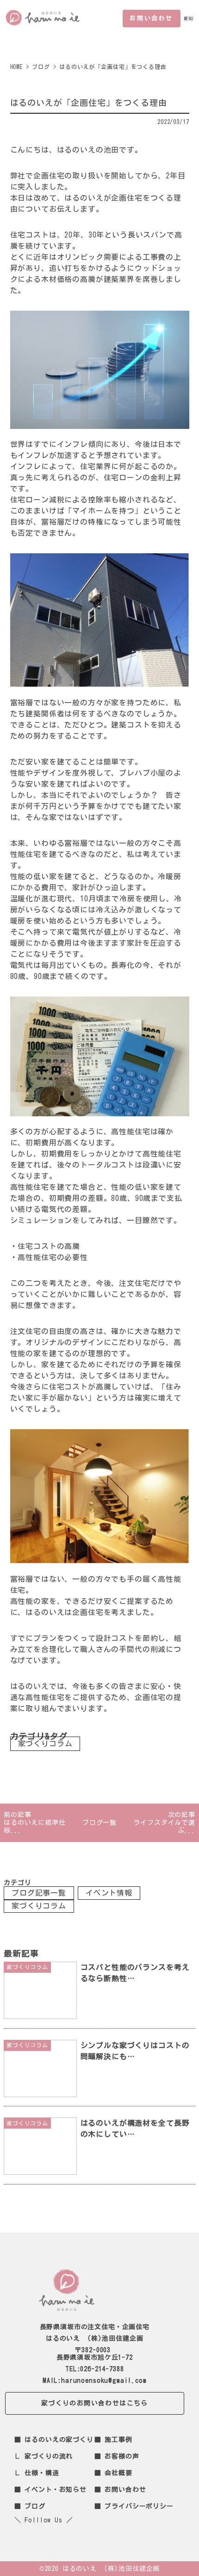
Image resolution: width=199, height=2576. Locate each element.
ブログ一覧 (99, 1823)
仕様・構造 (42, 2473)
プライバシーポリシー (139, 2506)
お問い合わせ (151, 18)
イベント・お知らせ (56, 2490)
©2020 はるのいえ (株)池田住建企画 (100, 2569)
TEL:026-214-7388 (94, 2369)
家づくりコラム (45, 1744)
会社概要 (118, 2473)
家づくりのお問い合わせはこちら (95, 2403)
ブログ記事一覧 (39, 1893)
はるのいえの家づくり (59, 2440)
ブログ (35, 2506)
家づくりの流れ (49, 2456)
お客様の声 (122, 2456)
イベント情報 (109, 1893)
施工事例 (118, 2440)
